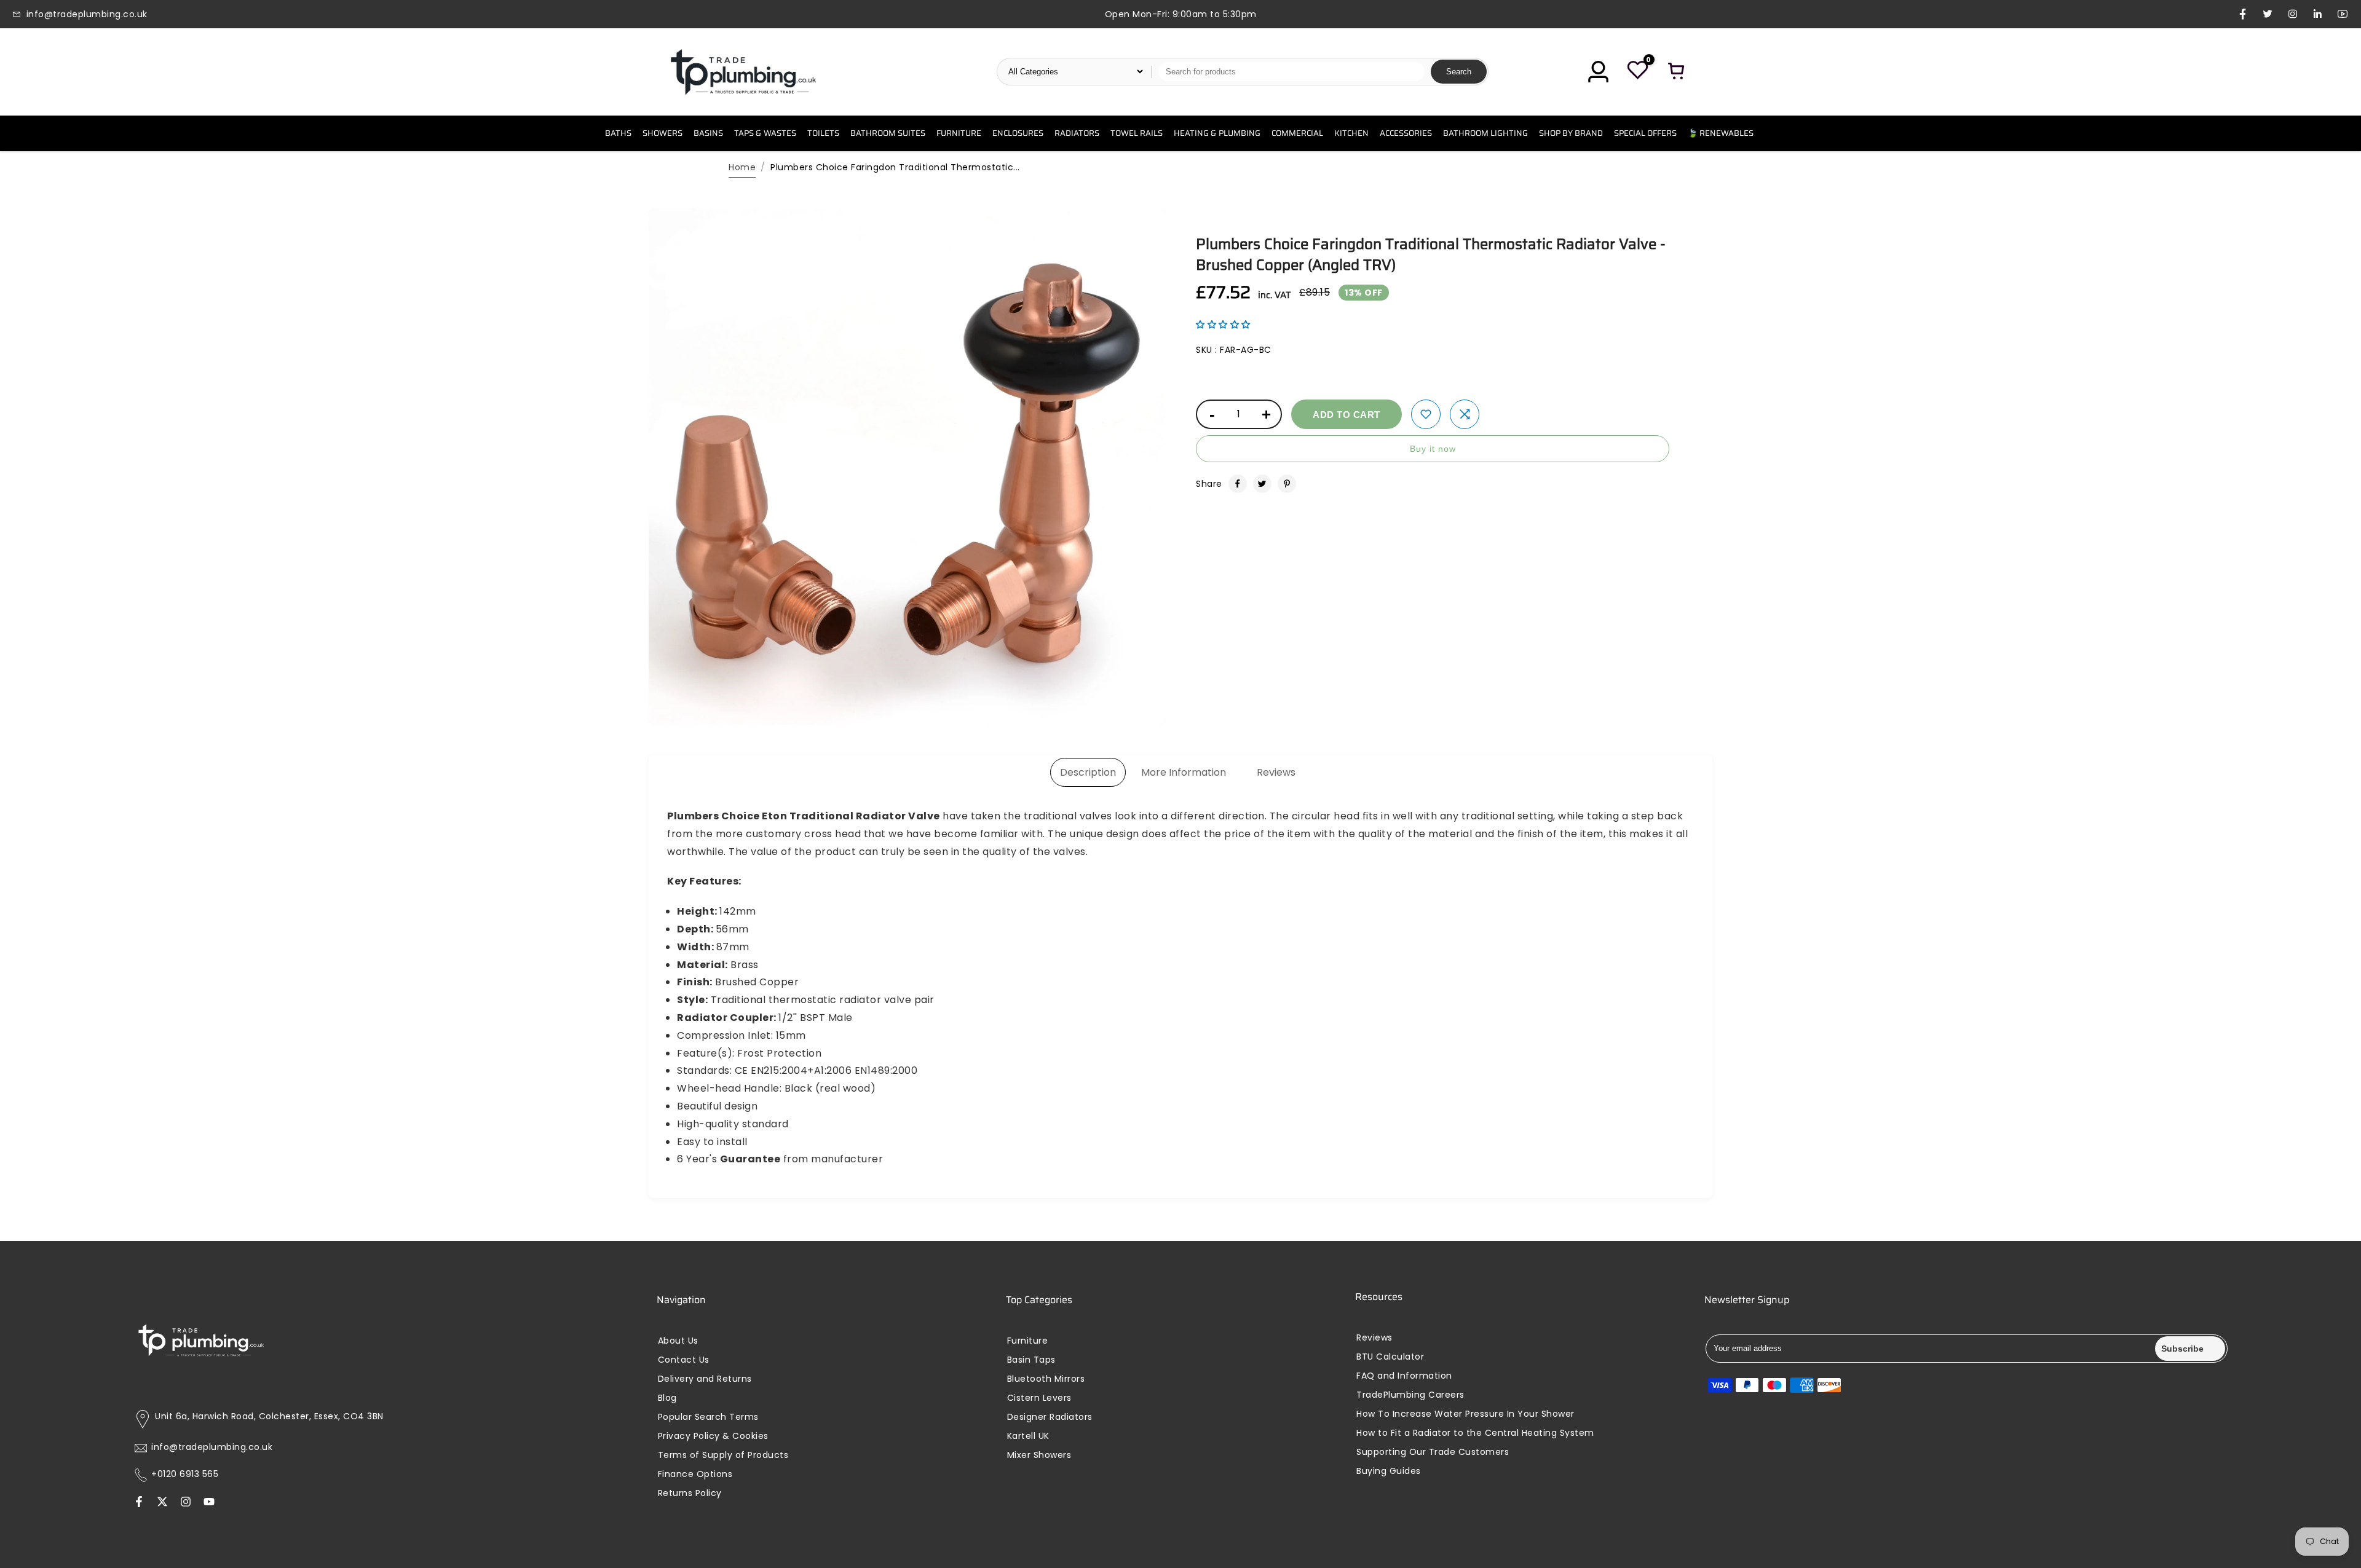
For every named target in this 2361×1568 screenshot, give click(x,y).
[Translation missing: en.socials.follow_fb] (139, 1502)
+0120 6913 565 (185, 1474)
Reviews (1276, 772)
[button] (1223, 325)
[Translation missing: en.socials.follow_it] (186, 1502)
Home (742, 167)
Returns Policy (690, 1493)
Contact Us (684, 1360)
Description (1088, 772)
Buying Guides (1389, 1471)
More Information (1184, 772)
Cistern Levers (1039, 1398)
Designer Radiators (1050, 1417)
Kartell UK (1028, 1436)
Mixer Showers (1039, 1455)
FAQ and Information (1404, 1376)
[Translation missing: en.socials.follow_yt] (209, 1502)
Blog (667, 1398)
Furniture (1028, 1341)
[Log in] (1598, 72)
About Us (678, 1341)
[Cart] (1677, 72)
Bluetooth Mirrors (1046, 1379)
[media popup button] (1142, 711)
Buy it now (1433, 449)
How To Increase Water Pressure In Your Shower (1465, 1414)
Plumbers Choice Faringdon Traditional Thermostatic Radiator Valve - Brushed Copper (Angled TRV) (1431, 254)
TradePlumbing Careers (1410, 1395)
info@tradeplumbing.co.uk (212, 1447)
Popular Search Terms (708, 1417)
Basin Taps (1031, 1360)
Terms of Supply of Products (723, 1455)
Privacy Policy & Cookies (713, 1436)
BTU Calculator (1390, 1357)
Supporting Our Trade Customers (1433, 1452)
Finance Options (695, 1474)
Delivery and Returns (705, 1379)
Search (1459, 72)
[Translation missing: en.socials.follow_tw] (162, 1502)
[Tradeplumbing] (743, 72)
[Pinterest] (1287, 484)
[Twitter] (1262, 484)
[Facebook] (1238, 484)
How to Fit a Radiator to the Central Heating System (1475, 1433)
